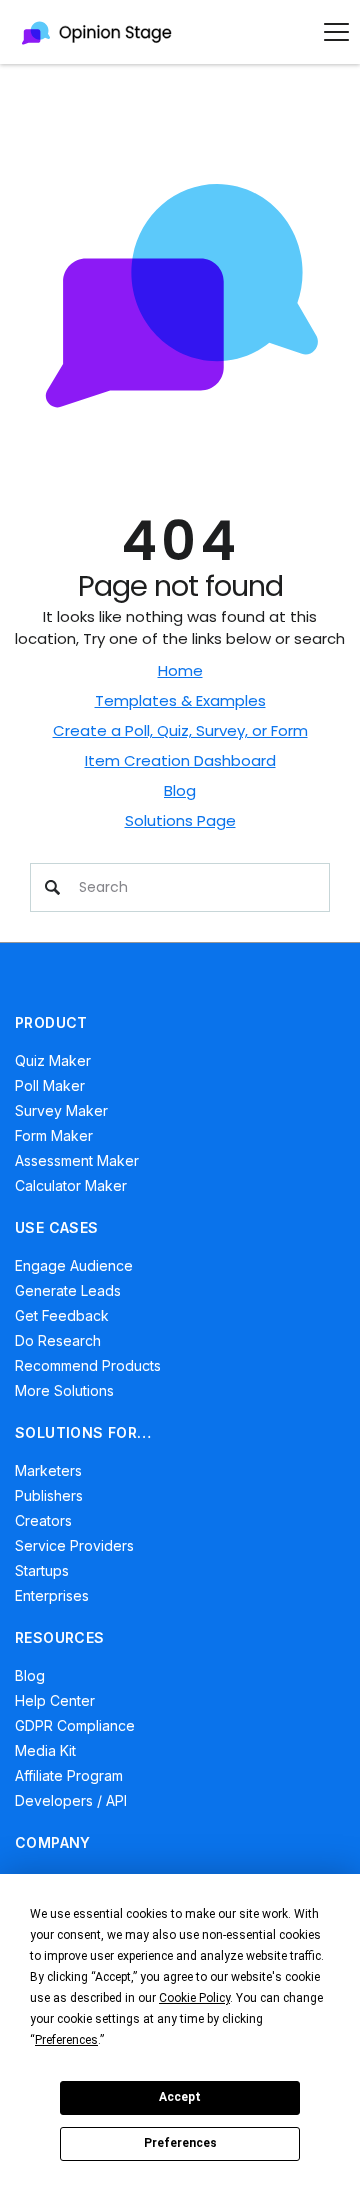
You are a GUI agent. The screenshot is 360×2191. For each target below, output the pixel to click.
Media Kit (45, 1750)
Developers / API (71, 1800)
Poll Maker (50, 1085)
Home (180, 670)
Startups (42, 1570)
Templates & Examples (180, 700)
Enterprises (52, 1595)
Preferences (180, 2143)
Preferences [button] (66, 2040)
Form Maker (54, 1135)
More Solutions (64, 1390)
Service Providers (74, 1545)
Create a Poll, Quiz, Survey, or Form (180, 730)
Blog (180, 790)
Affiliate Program (69, 1775)
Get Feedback (62, 1315)
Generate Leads (68, 1290)
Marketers (48, 1470)
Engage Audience (74, 1265)
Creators (43, 1520)
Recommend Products (88, 1365)
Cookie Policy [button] (194, 1998)
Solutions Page (180, 820)
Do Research (58, 1340)
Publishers (49, 1495)
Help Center (55, 1700)
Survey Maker (61, 1110)
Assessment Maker (77, 1160)
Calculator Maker (71, 1185)
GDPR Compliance (75, 1725)
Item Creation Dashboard (180, 760)
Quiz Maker (53, 1060)
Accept (180, 2097)
